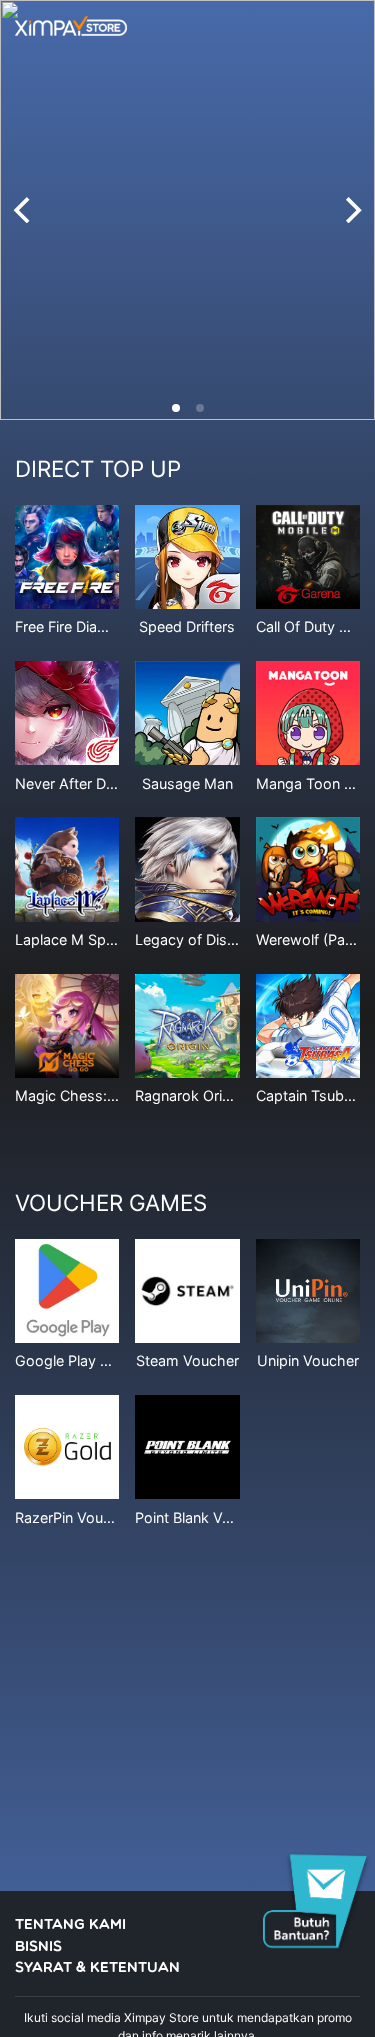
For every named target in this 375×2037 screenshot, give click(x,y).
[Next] (351, 210)
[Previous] (24, 210)
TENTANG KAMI (70, 1925)
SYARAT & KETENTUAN (97, 1968)
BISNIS (38, 1947)
